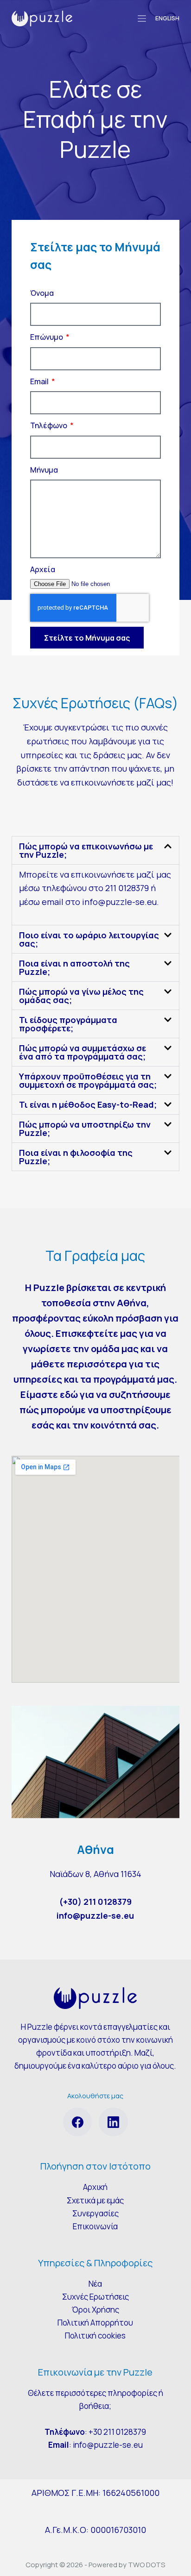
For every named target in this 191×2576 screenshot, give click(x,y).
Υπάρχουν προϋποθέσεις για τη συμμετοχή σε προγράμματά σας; (88, 1080)
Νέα (95, 2284)
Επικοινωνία (95, 2226)
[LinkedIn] (113, 2122)
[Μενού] (142, 19)
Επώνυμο (47, 337)
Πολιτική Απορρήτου (95, 2323)
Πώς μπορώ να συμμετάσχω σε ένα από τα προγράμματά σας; (83, 1052)
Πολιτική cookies (95, 2336)
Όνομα (42, 293)
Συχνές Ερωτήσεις (95, 2297)
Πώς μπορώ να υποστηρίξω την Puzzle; (85, 1129)
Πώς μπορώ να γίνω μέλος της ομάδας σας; (81, 996)
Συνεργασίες (95, 2213)
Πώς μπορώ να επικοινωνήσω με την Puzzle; (86, 850)
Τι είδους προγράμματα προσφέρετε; (68, 1024)
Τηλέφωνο (49, 425)
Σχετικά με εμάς (95, 2200)
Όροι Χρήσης (95, 2310)
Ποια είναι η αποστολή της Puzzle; (74, 967)
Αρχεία (43, 569)
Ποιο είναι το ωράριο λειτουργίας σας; (89, 939)
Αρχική (95, 2187)
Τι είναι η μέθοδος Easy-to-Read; (88, 1104)
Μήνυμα (44, 470)
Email (40, 381)
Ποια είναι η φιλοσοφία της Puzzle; (76, 1157)
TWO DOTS (146, 2565)
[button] (96, 850)
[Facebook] (78, 2122)
